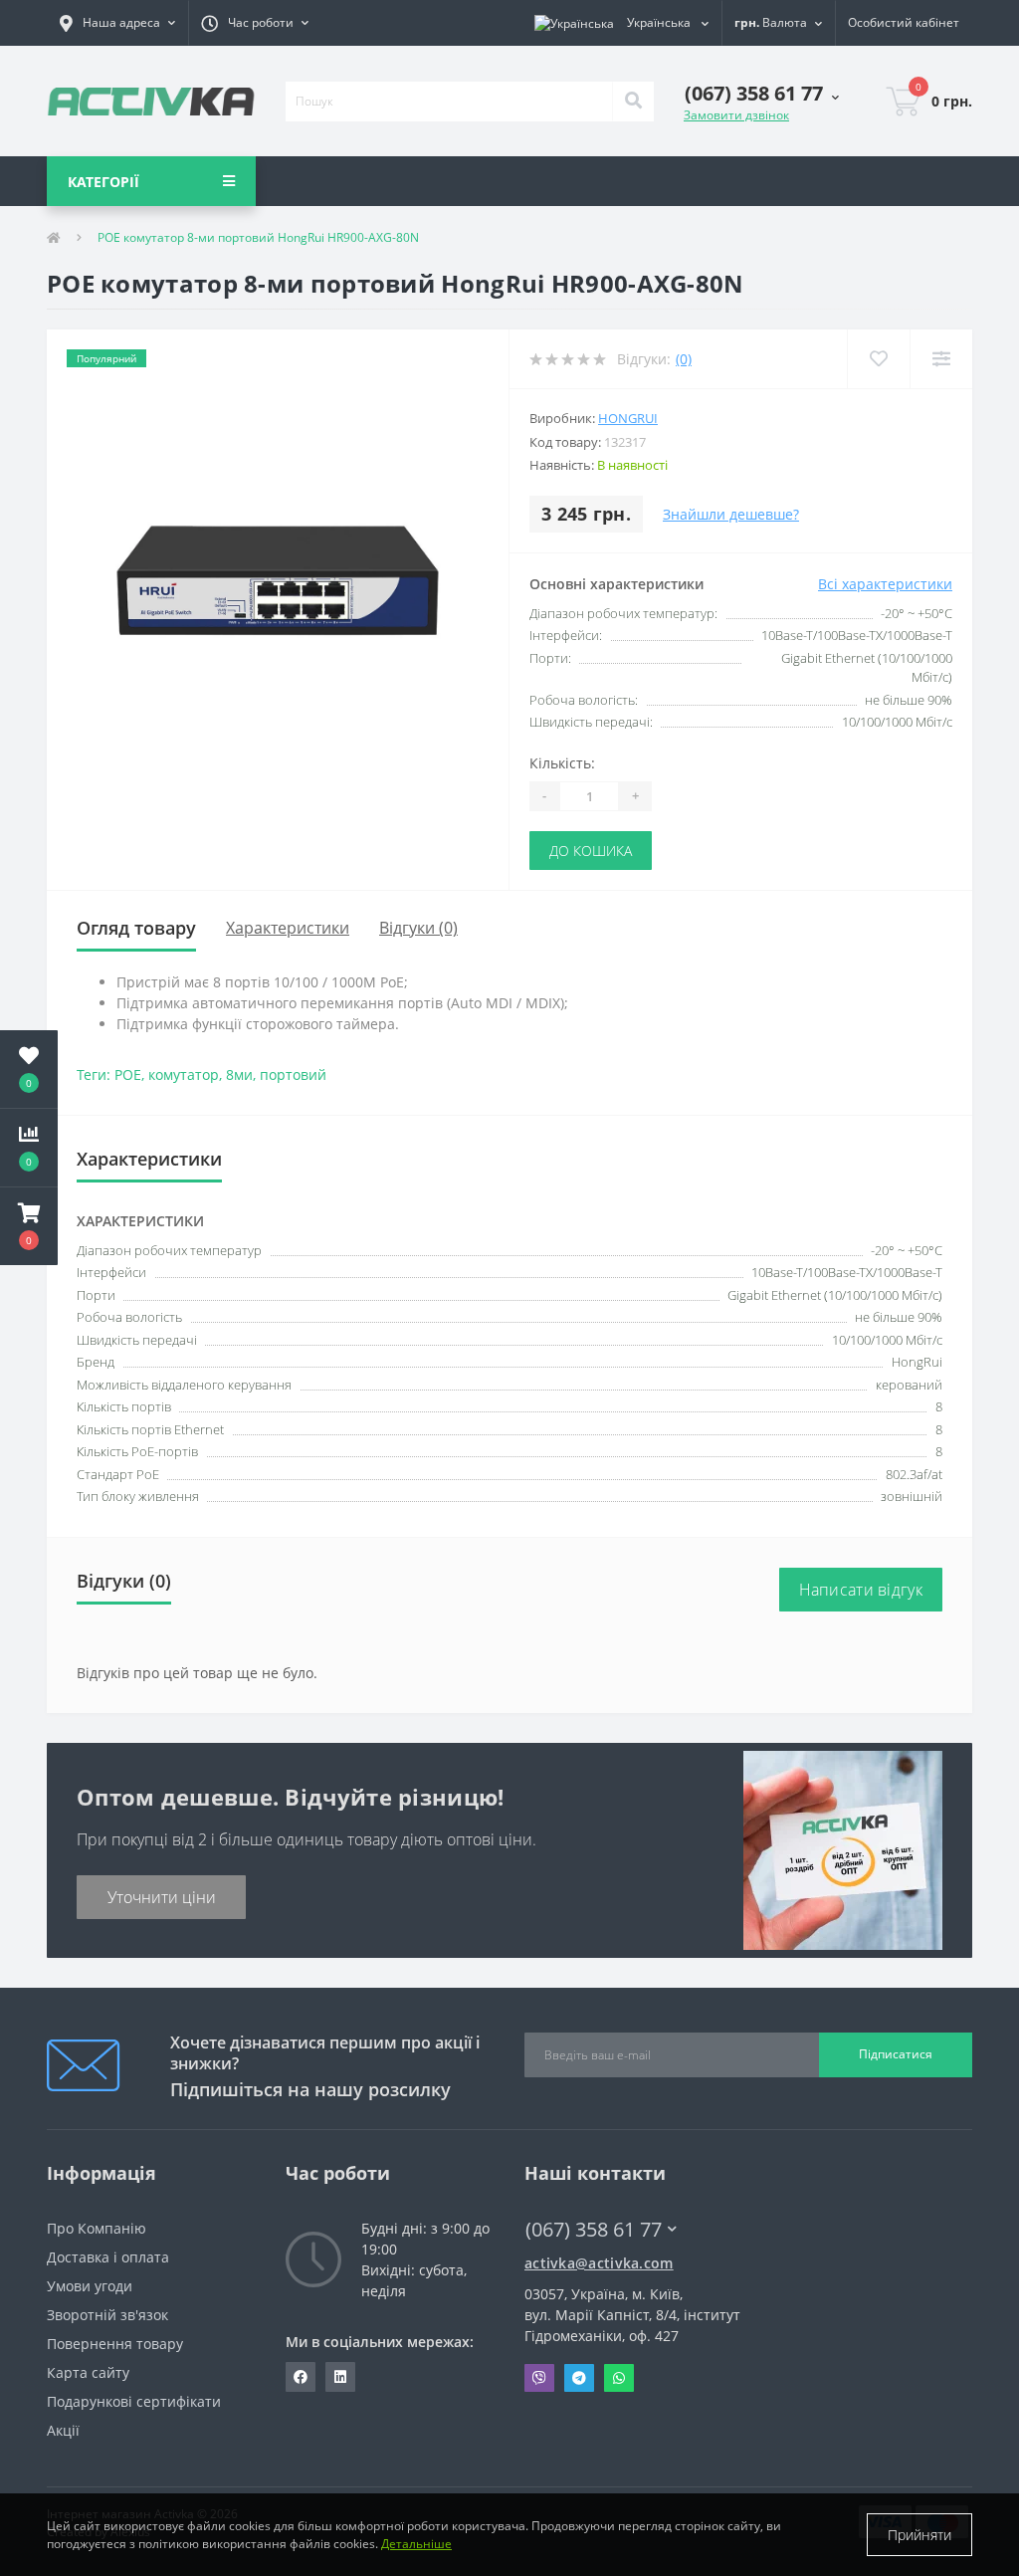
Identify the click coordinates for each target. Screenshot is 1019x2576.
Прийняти (919, 2535)
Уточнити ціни (162, 1897)
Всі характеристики (885, 584)
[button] (117, 23)
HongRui (628, 418)
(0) (684, 359)
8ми (239, 1074)
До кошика (591, 851)
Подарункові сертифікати (134, 2401)
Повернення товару (115, 2344)
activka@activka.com (599, 2263)
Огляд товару (136, 928)
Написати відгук (861, 1590)
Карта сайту (88, 2372)
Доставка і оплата (108, 2257)
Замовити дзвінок (736, 115)
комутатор (184, 1074)
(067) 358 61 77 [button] (594, 2229)
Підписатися (896, 2054)
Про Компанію (97, 2228)
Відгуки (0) (418, 928)
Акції (63, 2430)
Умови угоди (90, 2286)
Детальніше (416, 2544)
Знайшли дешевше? (731, 514)
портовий (293, 1074)
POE (128, 1074)
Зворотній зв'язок (107, 2315)
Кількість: (562, 763)
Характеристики (288, 928)
